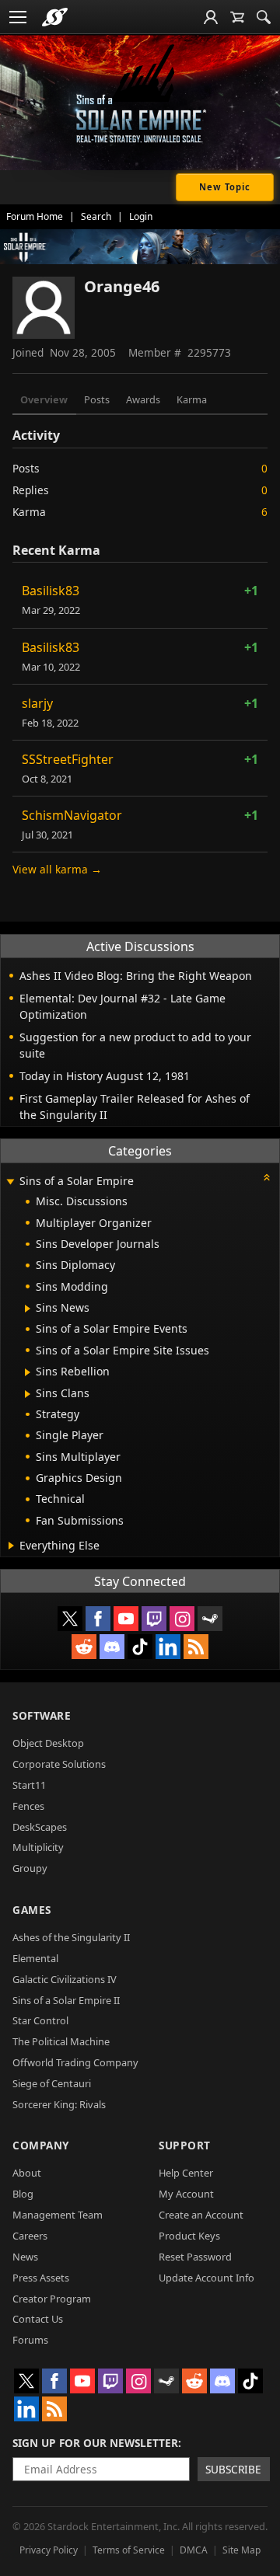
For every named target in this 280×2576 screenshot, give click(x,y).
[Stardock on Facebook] (98, 1619)
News (25, 2257)
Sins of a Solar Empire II (66, 2000)
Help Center (186, 2173)
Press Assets (41, 2278)
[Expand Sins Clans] (28, 1394)
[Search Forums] (264, 17)
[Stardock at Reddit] (84, 1647)
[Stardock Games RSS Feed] (196, 1647)
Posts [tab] (97, 399)
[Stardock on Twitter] (70, 1619)
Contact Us (38, 2319)
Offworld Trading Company (75, 2062)
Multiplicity (38, 1847)
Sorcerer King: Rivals (59, 2104)
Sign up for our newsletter (95, 2443)
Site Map (241, 2550)
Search (96, 216)
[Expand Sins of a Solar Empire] (10, 1182)
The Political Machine (61, 2041)
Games (32, 1910)
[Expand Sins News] (28, 1309)
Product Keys (189, 2236)
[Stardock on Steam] (210, 1619)
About (27, 2173)
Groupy (30, 1868)
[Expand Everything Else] (11, 1546)
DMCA (194, 2550)
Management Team (58, 2215)
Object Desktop (48, 1743)
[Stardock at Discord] (112, 1647)
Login (141, 216)
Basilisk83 (51, 591)
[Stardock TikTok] (140, 1647)
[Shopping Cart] (237, 17)
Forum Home (35, 216)
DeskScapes (40, 1827)
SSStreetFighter (68, 759)
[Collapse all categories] (267, 1177)
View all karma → (57, 869)
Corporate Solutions (59, 1764)
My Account (186, 2194)
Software (42, 1715)
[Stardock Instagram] (182, 1619)
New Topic (225, 187)
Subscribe (233, 2469)
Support (185, 2145)
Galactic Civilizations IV (65, 1979)
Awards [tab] (143, 399)
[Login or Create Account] (211, 17)
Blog (23, 2194)
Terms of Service (129, 2550)
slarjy (37, 703)
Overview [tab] (44, 399)
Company (41, 2145)
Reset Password (195, 2257)
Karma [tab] (192, 399)
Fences (28, 1806)
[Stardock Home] (55, 17)
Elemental (35, 1958)
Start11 (29, 1785)
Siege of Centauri (52, 2083)
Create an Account (201, 2215)
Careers (30, 2236)
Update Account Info (206, 2278)
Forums (30, 2340)
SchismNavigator (72, 815)
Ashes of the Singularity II (71, 1937)
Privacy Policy (49, 2550)
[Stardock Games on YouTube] (126, 1619)
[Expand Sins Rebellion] (28, 1372)
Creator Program (52, 2299)
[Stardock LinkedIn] (168, 1647)
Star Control (40, 2020)
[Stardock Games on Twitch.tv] (154, 1619)
